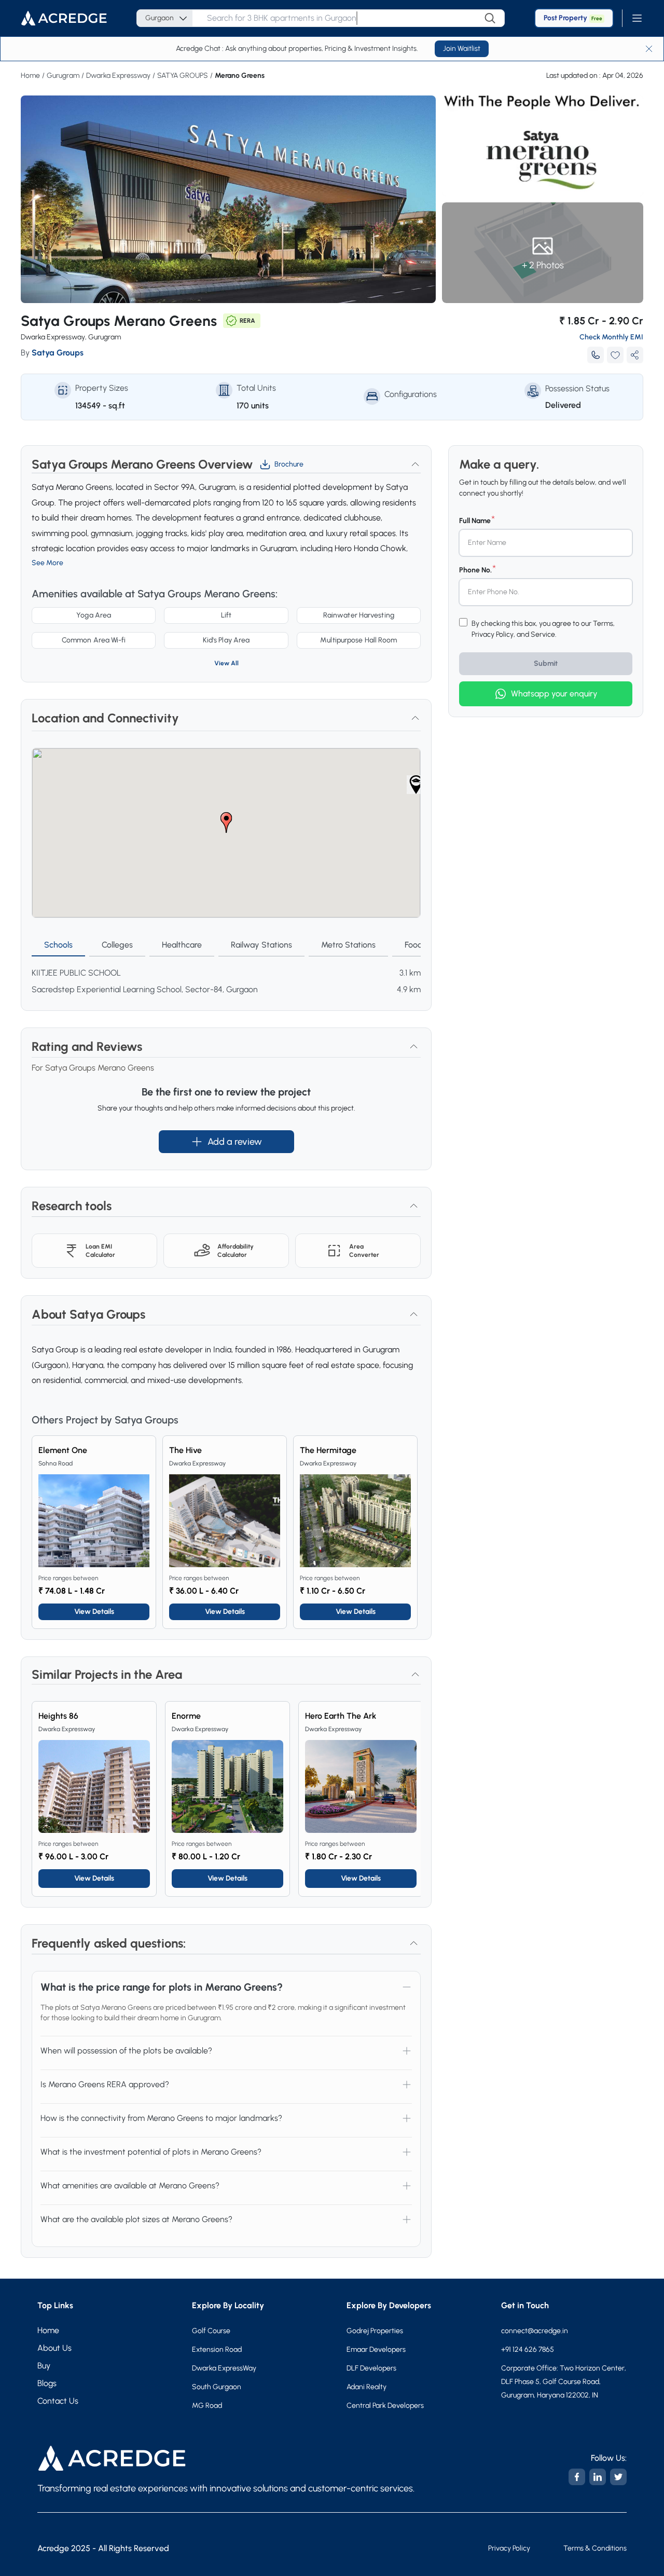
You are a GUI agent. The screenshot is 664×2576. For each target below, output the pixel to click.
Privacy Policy (509, 2548)
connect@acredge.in (527, 2331)
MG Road (207, 2406)
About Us (54, 2348)
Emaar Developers (376, 2349)
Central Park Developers (385, 2406)
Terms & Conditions (595, 2548)
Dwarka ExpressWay (224, 2368)
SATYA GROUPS (183, 76)
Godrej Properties (375, 2331)
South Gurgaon (217, 2387)
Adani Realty (366, 2387)
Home (30, 76)
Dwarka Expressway (118, 76)
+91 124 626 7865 (528, 2349)
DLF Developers (371, 2368)
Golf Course (211, 2331)
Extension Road (217, 2349)
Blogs (47, 2383)
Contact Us (58, 2401)
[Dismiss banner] (649, 49)
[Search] (490, 18)
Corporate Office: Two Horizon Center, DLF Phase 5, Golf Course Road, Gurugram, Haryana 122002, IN (564, 2382)
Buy (44, 2366)
